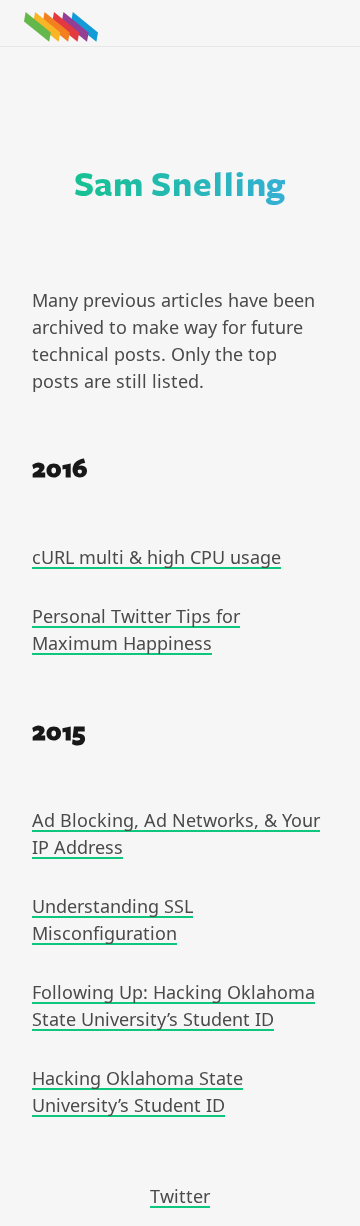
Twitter (180, 1196)
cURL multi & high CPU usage (156, 557)
